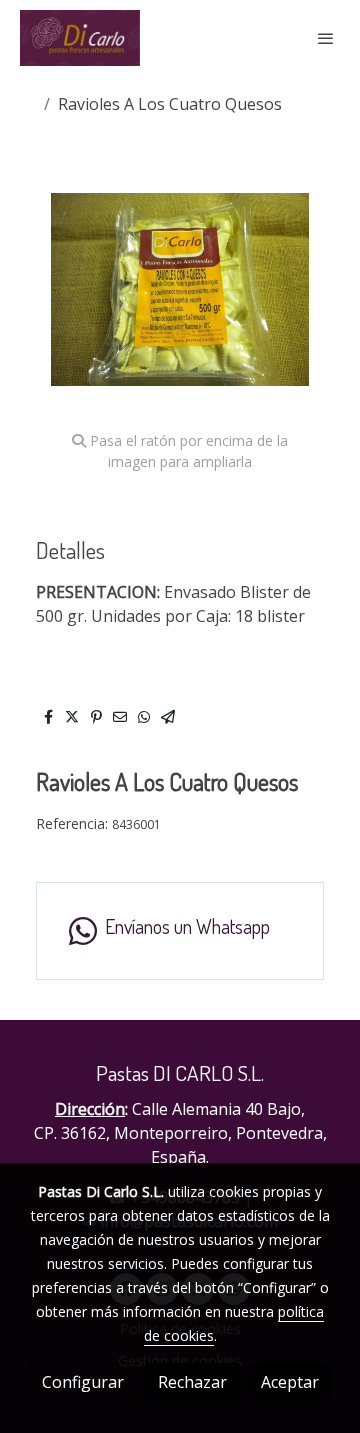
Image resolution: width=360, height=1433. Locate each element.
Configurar (83, 1382)
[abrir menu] (326, 38)
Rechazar (192, 1382)
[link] (80, 38)
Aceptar (290, 1382)
